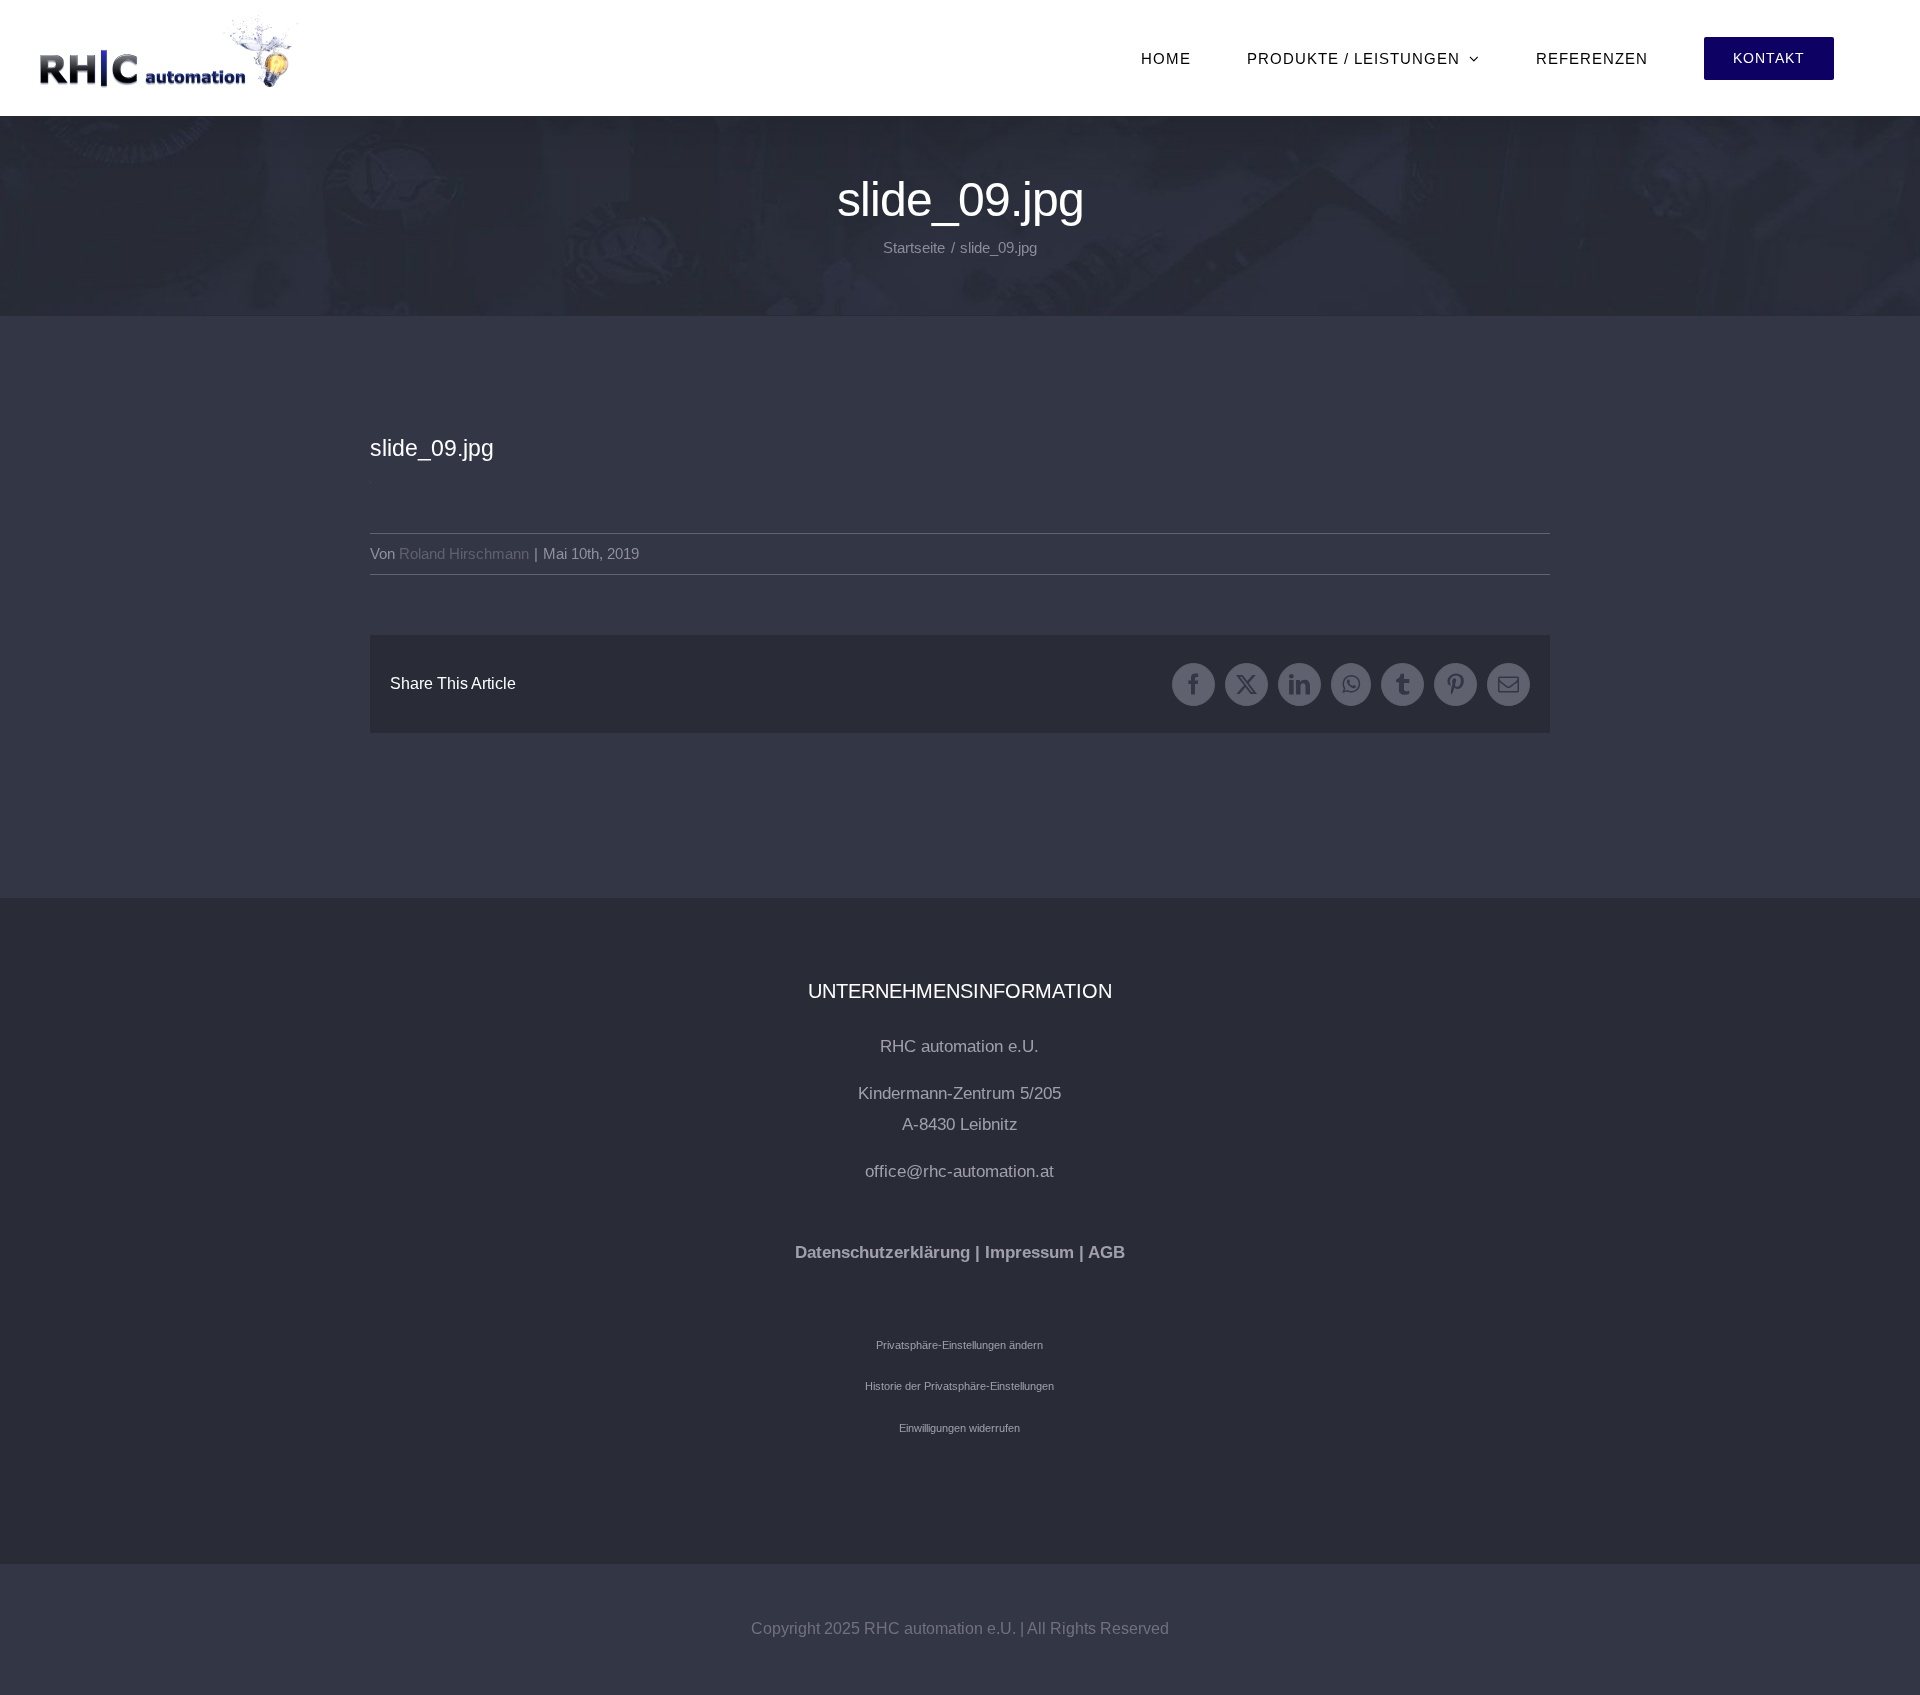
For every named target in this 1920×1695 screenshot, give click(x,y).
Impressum (1029, 1252)
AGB (1106, 1252)
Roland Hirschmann (464, 553)
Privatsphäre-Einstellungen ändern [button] (959, 1345)
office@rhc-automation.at (959, 1171)
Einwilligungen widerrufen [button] (959, 1428)
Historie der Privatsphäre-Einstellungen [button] (959, 1386)
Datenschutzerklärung (882, 1252)
